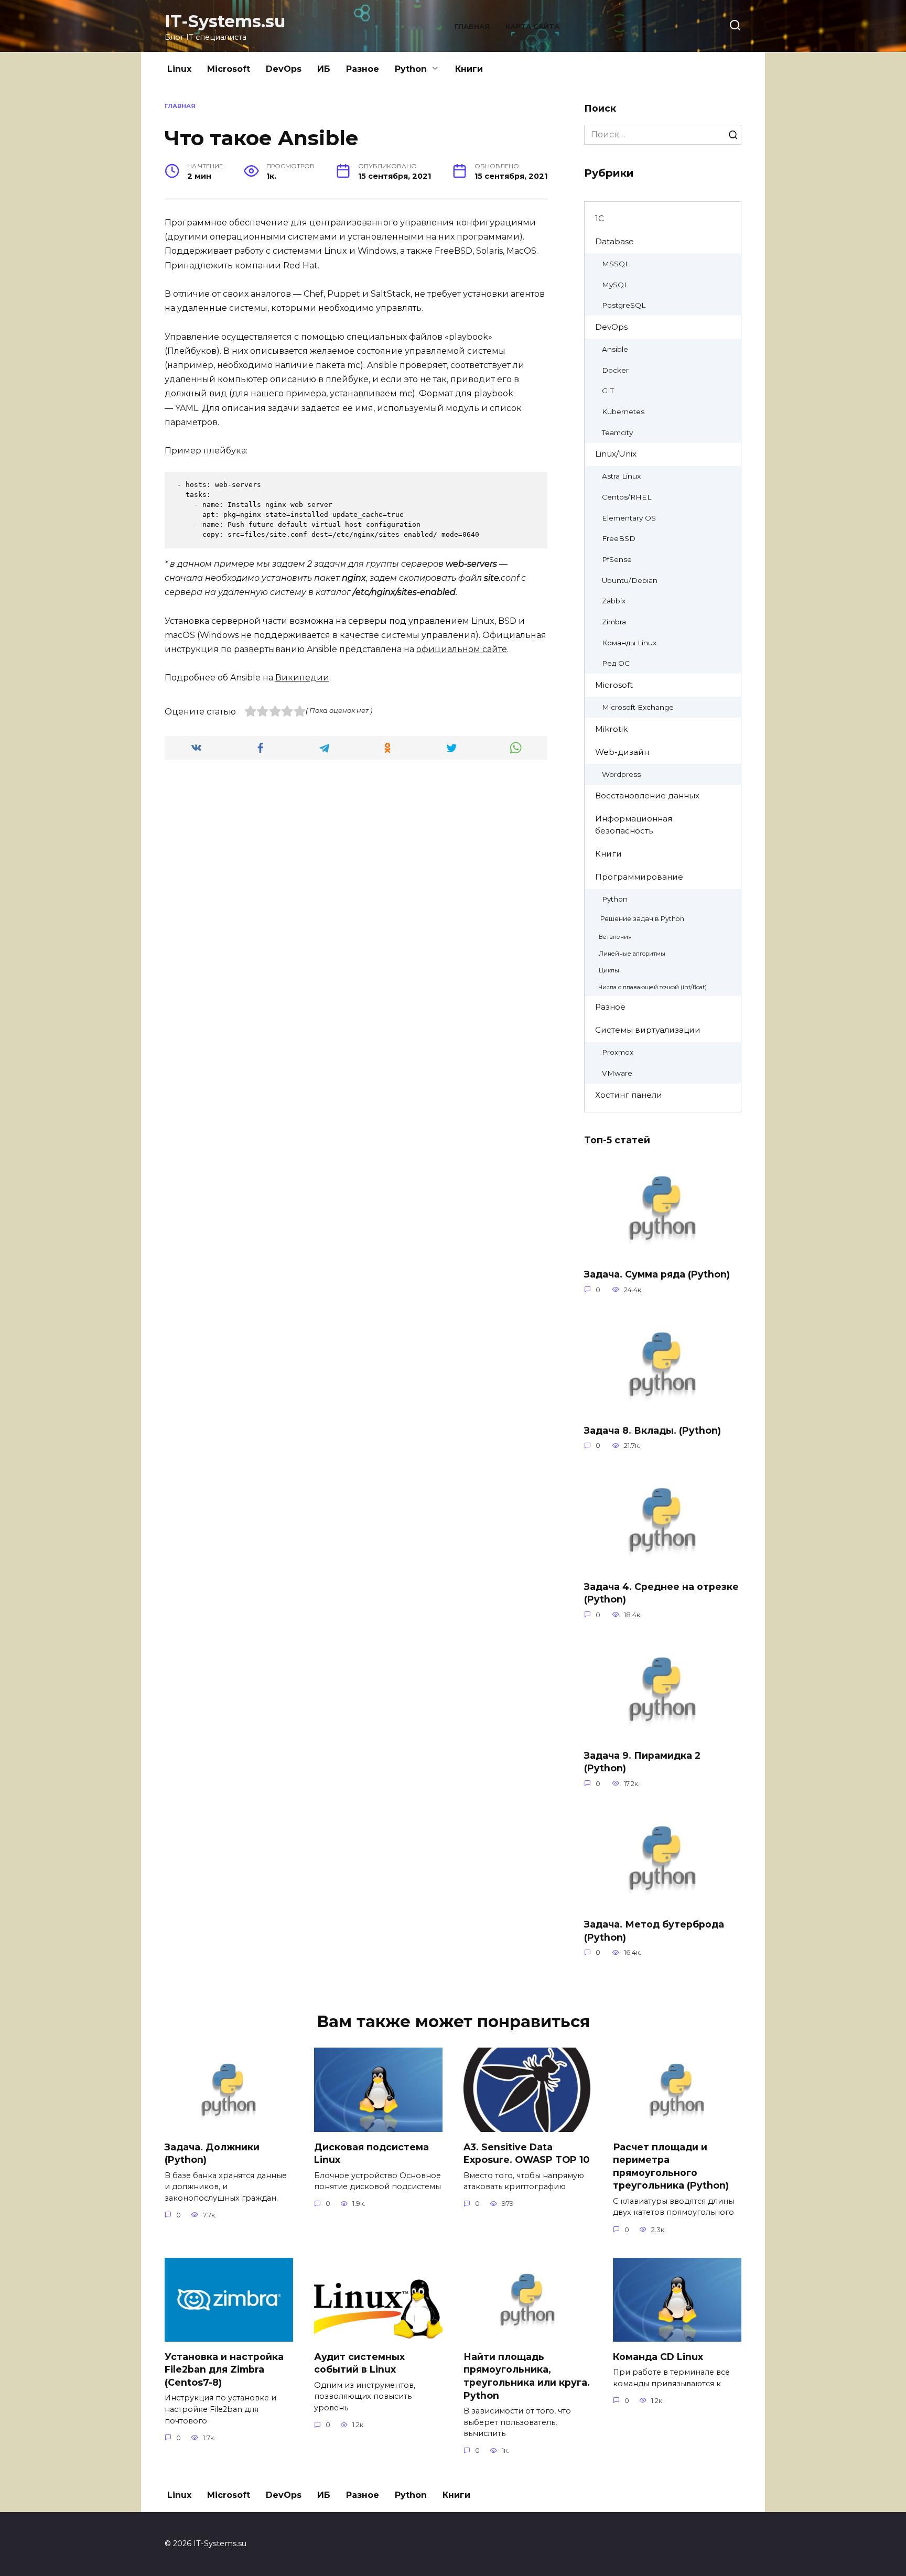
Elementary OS (629, 518)
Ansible (615, 349)
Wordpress (621, 774)
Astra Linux (621, 476)
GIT (608, 391)
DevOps (284, 69)
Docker (615, 370)
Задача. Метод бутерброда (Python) (654, 1931)
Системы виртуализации (648, 1030)
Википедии (302, 678)
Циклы (609, 970)
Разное (363, 69)
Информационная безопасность (634, 825)
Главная (472, 26)
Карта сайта (532, 26)
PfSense (617, 559)
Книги (469, 69)
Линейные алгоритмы (632, 954)
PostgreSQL (624, 305)
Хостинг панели (629, 1095)
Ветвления (615, 937)
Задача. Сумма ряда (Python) (657, 1274)
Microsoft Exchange (638, 707)
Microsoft (229, 69)
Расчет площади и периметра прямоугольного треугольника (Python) (671, 2166)
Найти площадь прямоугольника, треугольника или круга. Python (527, 2375)
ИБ (324, 69)
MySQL (615, 285)
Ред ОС (616, 663)
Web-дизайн (622, 752)
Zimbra (614, 622)
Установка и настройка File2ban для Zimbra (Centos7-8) (224, 2369)
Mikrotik (611, 729)
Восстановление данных (647, 795)
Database (614, 241)
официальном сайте (462, 649)
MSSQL (616, 264)
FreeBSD (619, 538)
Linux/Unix (616, 454)
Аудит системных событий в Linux (359, 2363)
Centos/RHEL (627, 497)
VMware (617, 1073)
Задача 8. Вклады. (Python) (652, 1430)
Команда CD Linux (658, 2356)
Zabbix (614, 601)
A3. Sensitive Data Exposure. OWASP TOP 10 (526, 2153)
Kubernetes (623, 412)
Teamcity (617, 432)
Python (411, 69)
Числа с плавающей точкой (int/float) (653, 987)
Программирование (639, 877)
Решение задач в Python (642, 919)
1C (600, 218)
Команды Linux (629, 643)
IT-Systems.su (225, 21)
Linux (179, 69)
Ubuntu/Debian (630, 580)
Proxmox (618, 1052)
